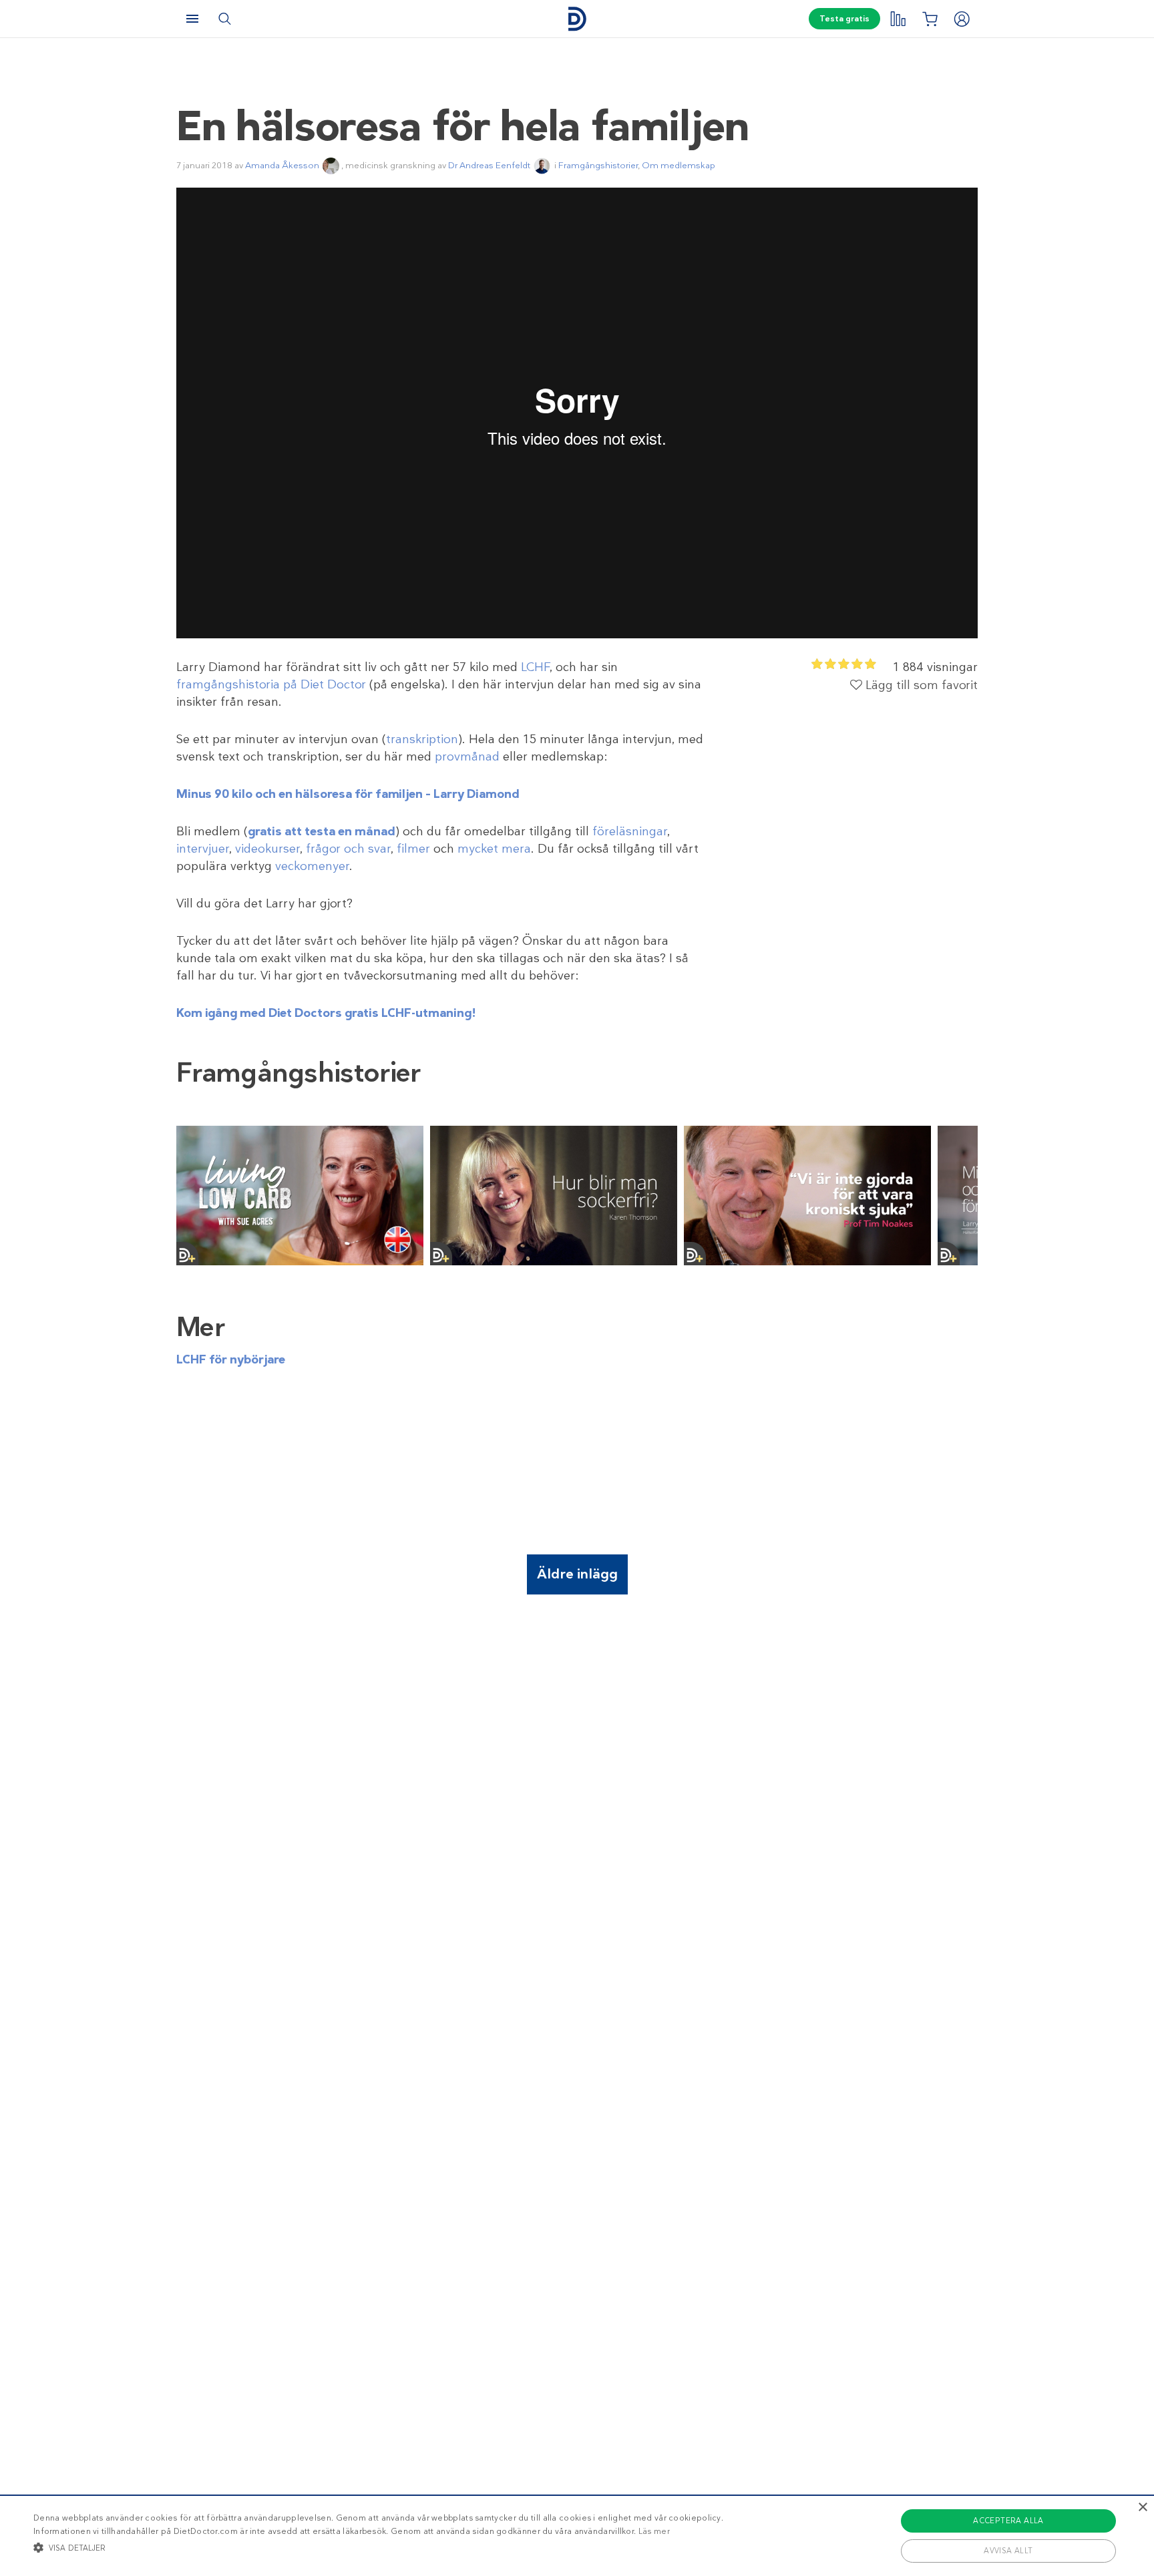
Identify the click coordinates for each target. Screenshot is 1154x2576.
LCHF (535, 667)
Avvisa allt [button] (1008, 2551)
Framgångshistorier (598, 165)
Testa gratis (844, 19)
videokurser (267, 849)
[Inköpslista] (930, 19)
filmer (413, 849)
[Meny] (192, 19)
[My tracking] (898, 19)
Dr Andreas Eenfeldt (489, 165)
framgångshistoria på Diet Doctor (271, 684)
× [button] (1142, 2508)
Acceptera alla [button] (1008, 2521)
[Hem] (577, 19)
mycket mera (494, 849)
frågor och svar (348, 849)
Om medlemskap (679, 165)
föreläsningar (630, 831)
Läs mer (654, 2531)
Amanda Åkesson (282, 165)
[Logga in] (962, 19)
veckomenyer (312, 866)
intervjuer (203, 849)
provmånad (467, 757)
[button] (378, 2547)
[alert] (577, 2535)
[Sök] (224, 19)
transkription (422, 739)
